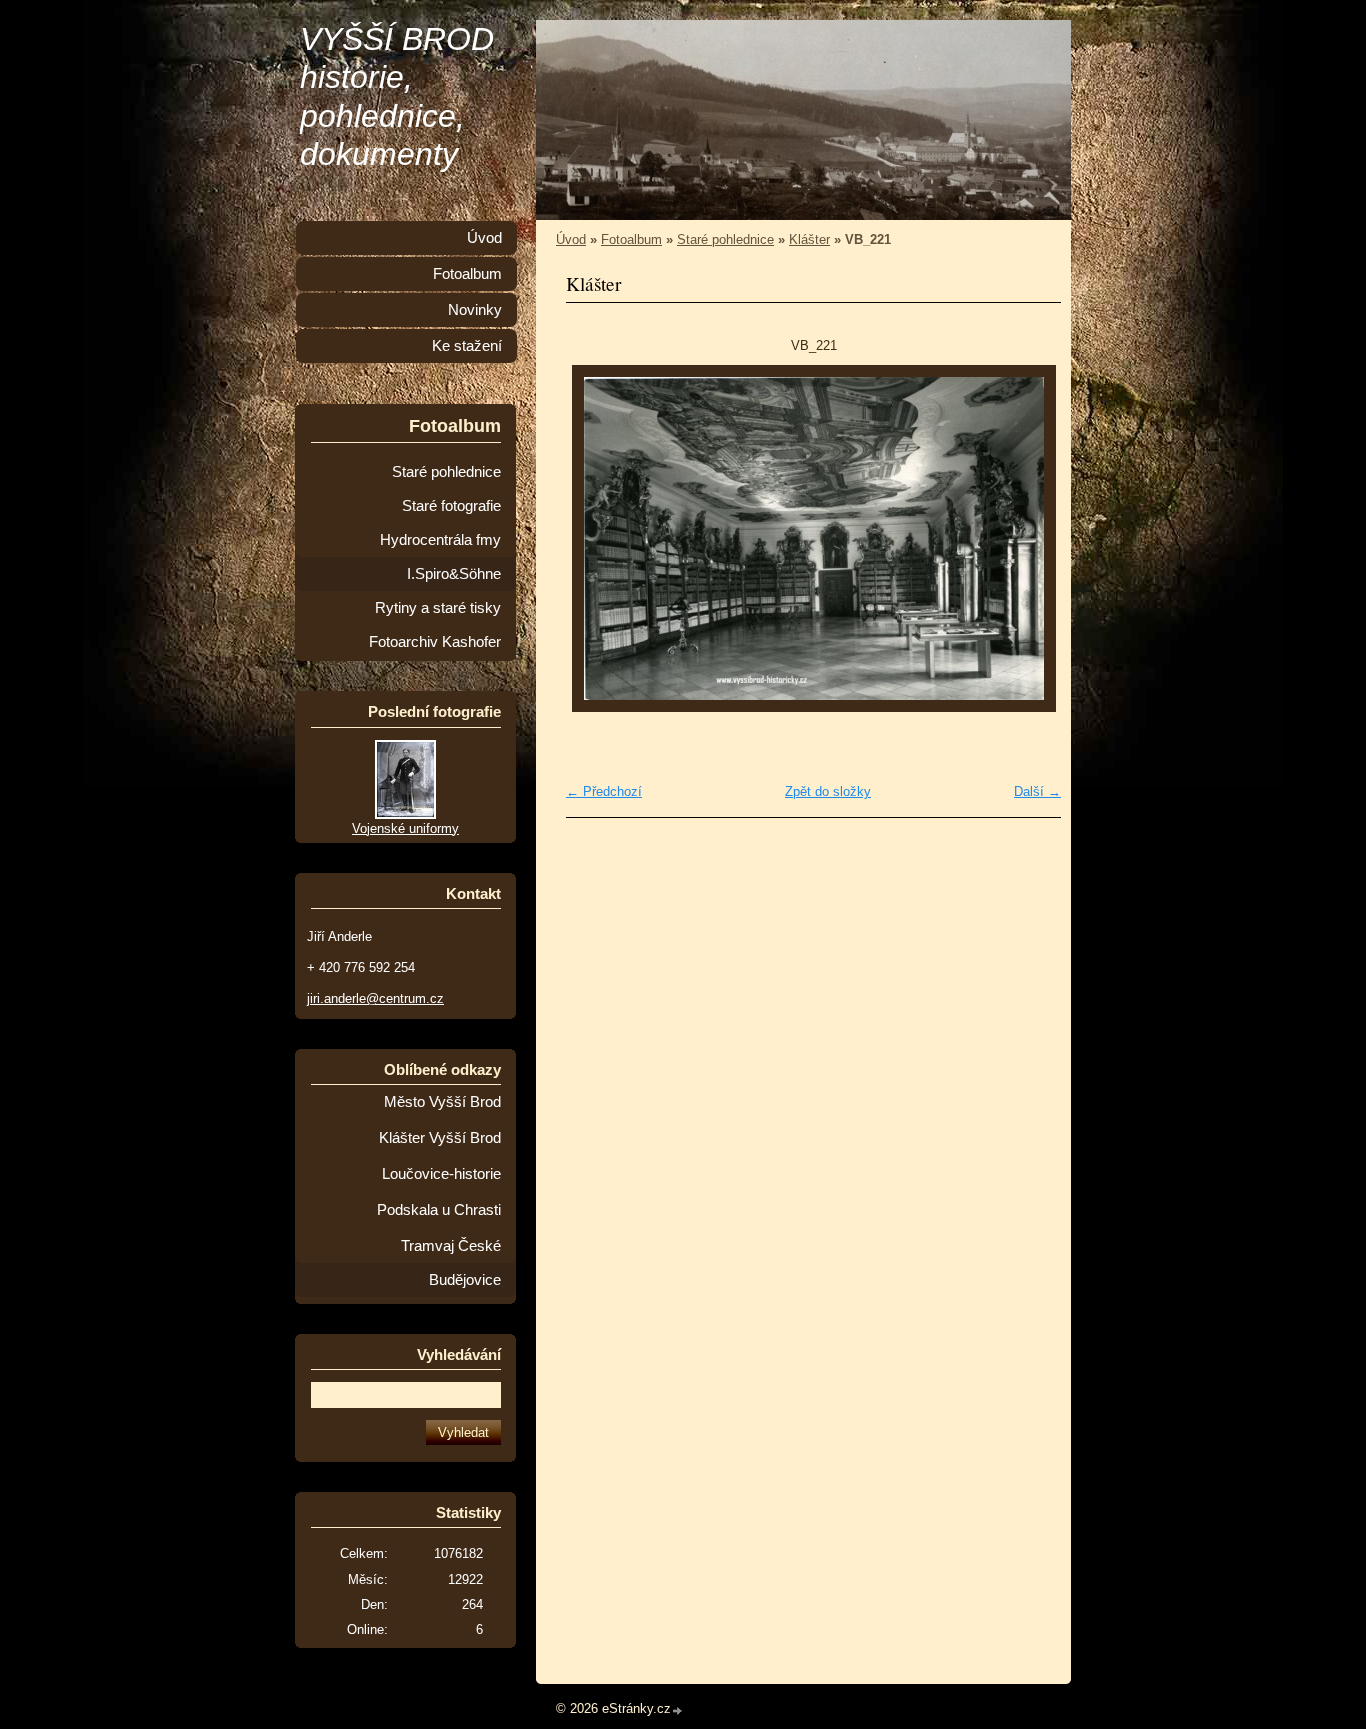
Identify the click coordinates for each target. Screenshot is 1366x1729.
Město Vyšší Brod (442, 1102)
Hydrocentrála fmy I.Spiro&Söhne (440, 557)
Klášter (809, 239)
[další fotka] (1028, 538)
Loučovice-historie (441, 1174)
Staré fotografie (451, 506)
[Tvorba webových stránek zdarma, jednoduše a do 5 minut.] (678, 1710)
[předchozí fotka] (598, 538)
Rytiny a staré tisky (438, 608)
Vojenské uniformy (405, 828)
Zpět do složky (828, 791)
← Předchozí (604, 791)
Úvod (571, 239)
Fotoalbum (631, 239)
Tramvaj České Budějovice (451, 1263)
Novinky (475, 310)
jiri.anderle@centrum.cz (375, 998)
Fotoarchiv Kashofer (435, 642)
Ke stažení (467, 346)
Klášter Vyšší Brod (440, 1138)
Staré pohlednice (725, 239)
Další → (1037, 791)
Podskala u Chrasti (439, 1210)
